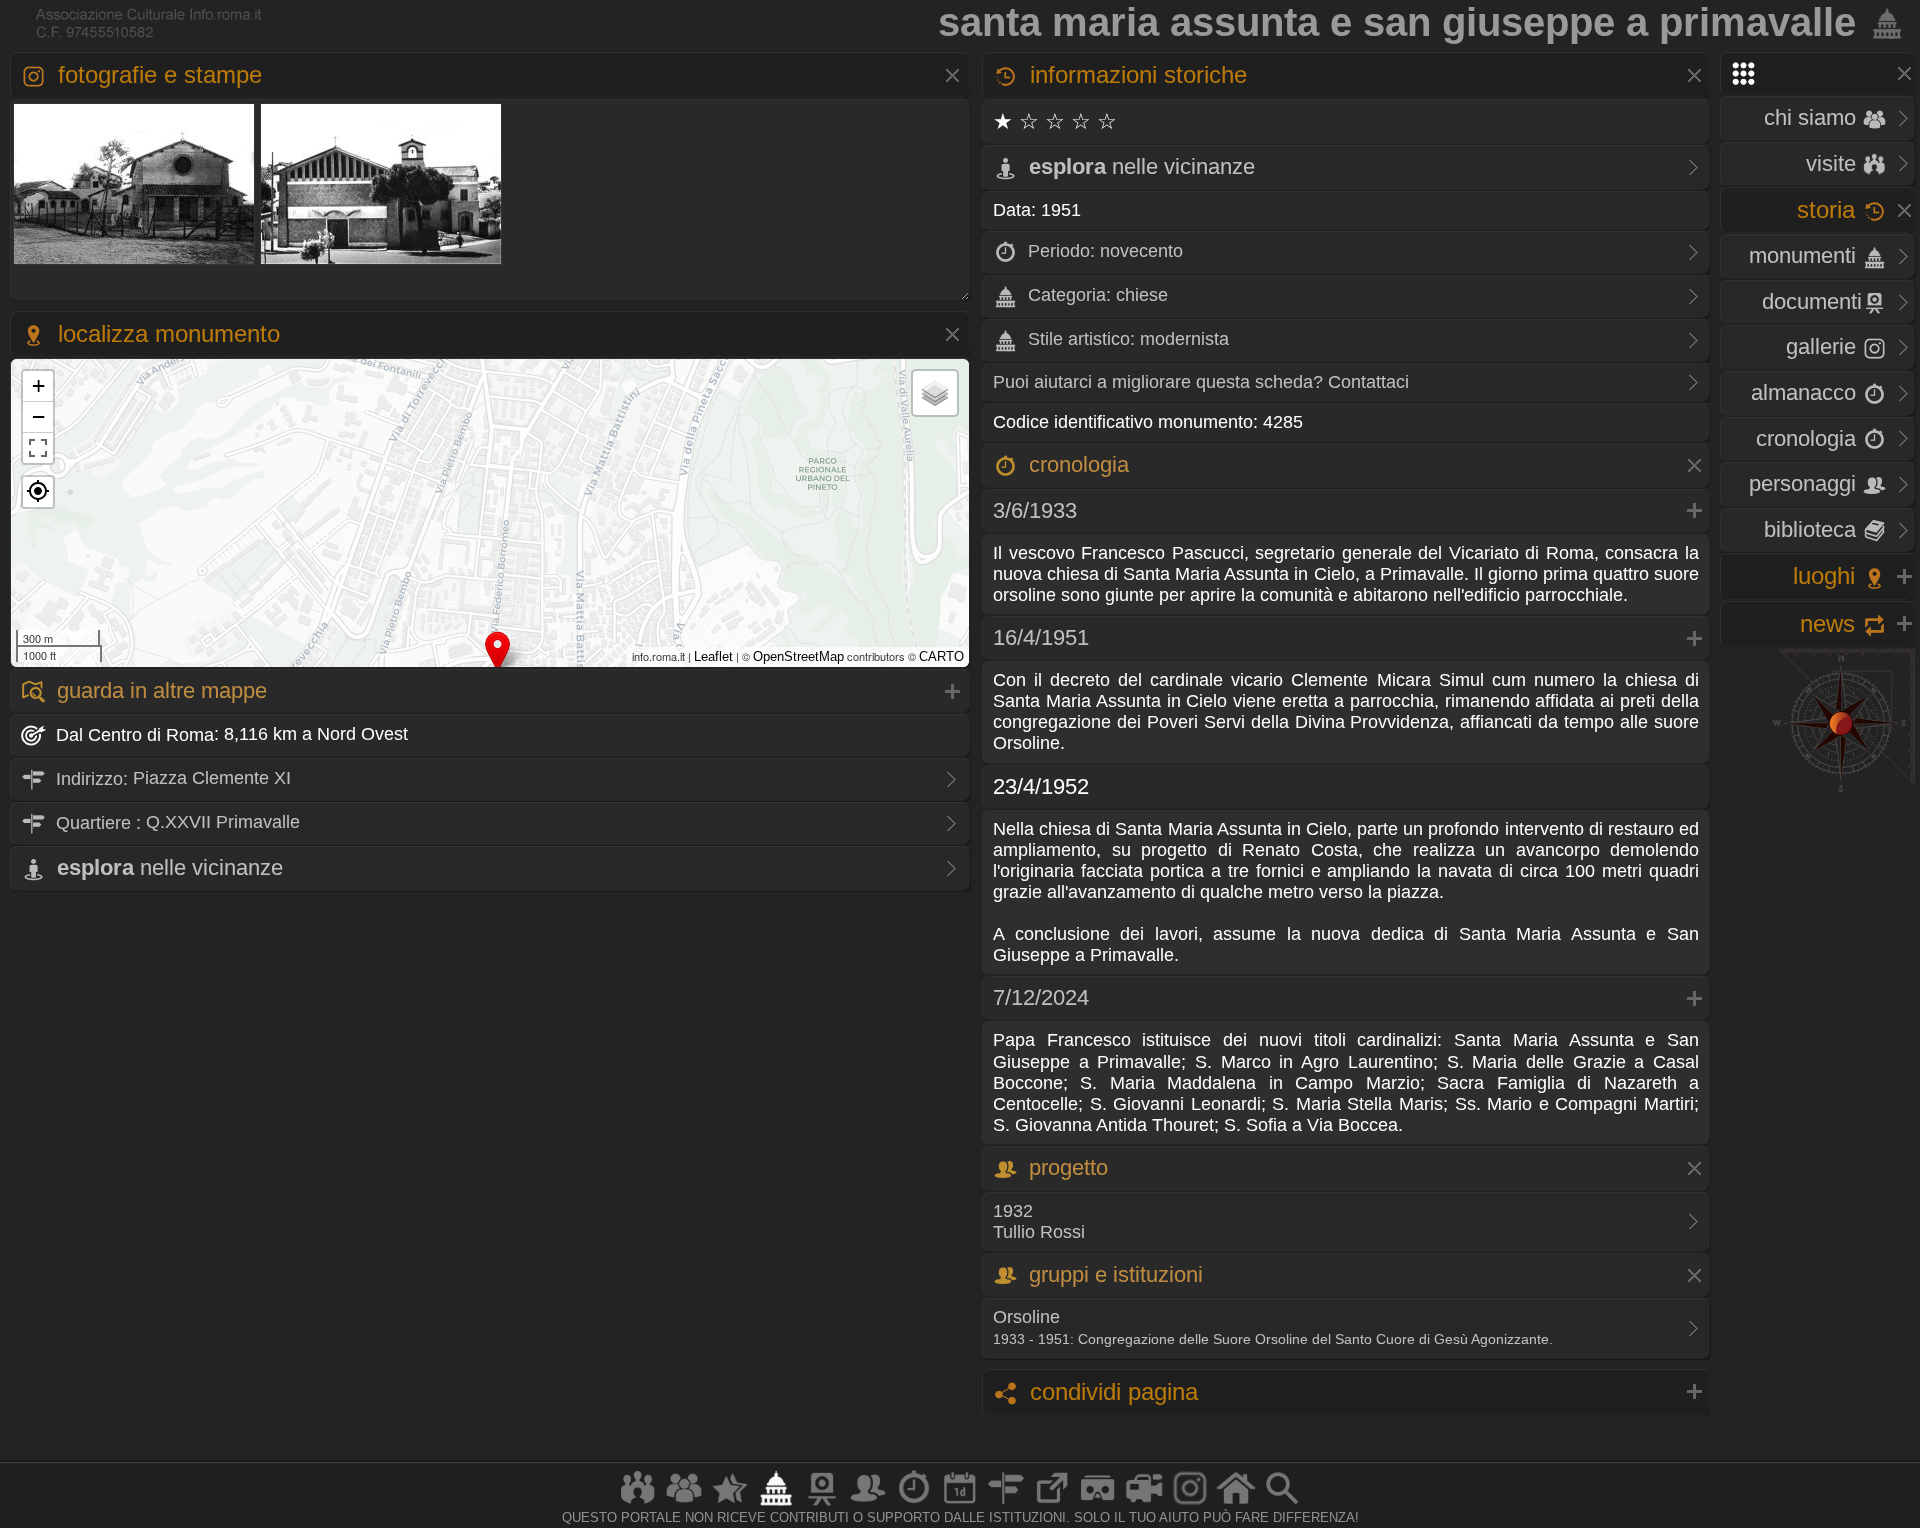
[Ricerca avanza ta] (1282, 1504)
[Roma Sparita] (822, 1504)
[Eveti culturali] (960, 1504)
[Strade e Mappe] (1006, 1504)
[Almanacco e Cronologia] (914, 1504)
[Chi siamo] (684, 1504)
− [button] (38, 416)
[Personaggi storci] (868, 1504)
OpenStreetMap (798, 656)
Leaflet (713, 656)
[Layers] (935, 393)
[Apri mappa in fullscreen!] (38, 448)
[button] (38, 492)
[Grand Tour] (730, 1504)
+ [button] (38, 385)
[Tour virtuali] (1098, 1504)
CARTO (941, 656)
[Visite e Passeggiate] (638, 1504)
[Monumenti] (776, 1504)
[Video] (1144, 1504)
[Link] (1052, 1504)
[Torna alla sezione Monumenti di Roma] (1883, 22)
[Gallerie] (1190, 1504)
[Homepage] (1236, 1504)
